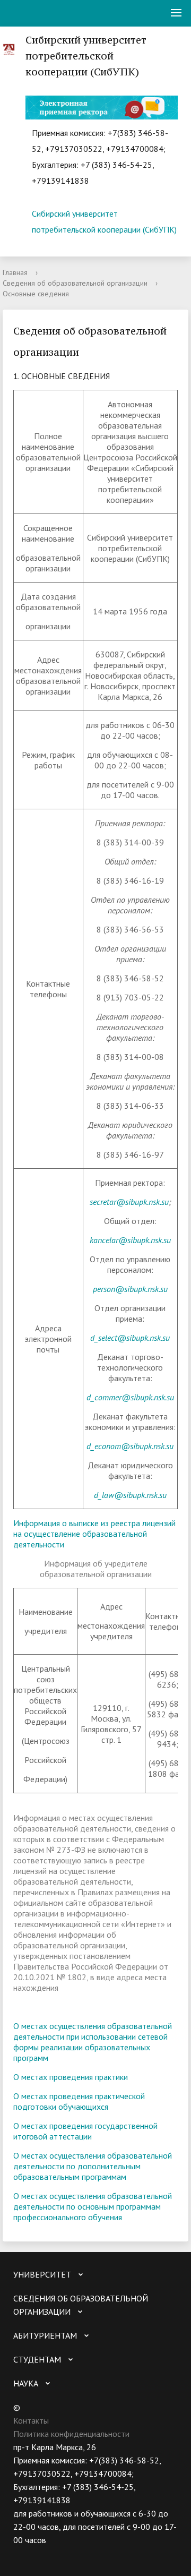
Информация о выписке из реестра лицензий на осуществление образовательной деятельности (94, 1534)
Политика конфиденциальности (71, 2434)
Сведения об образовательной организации (75, 283)
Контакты (31, 2420)
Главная (15, 272)
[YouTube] (42, 2553)
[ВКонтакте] (21, 2553)
